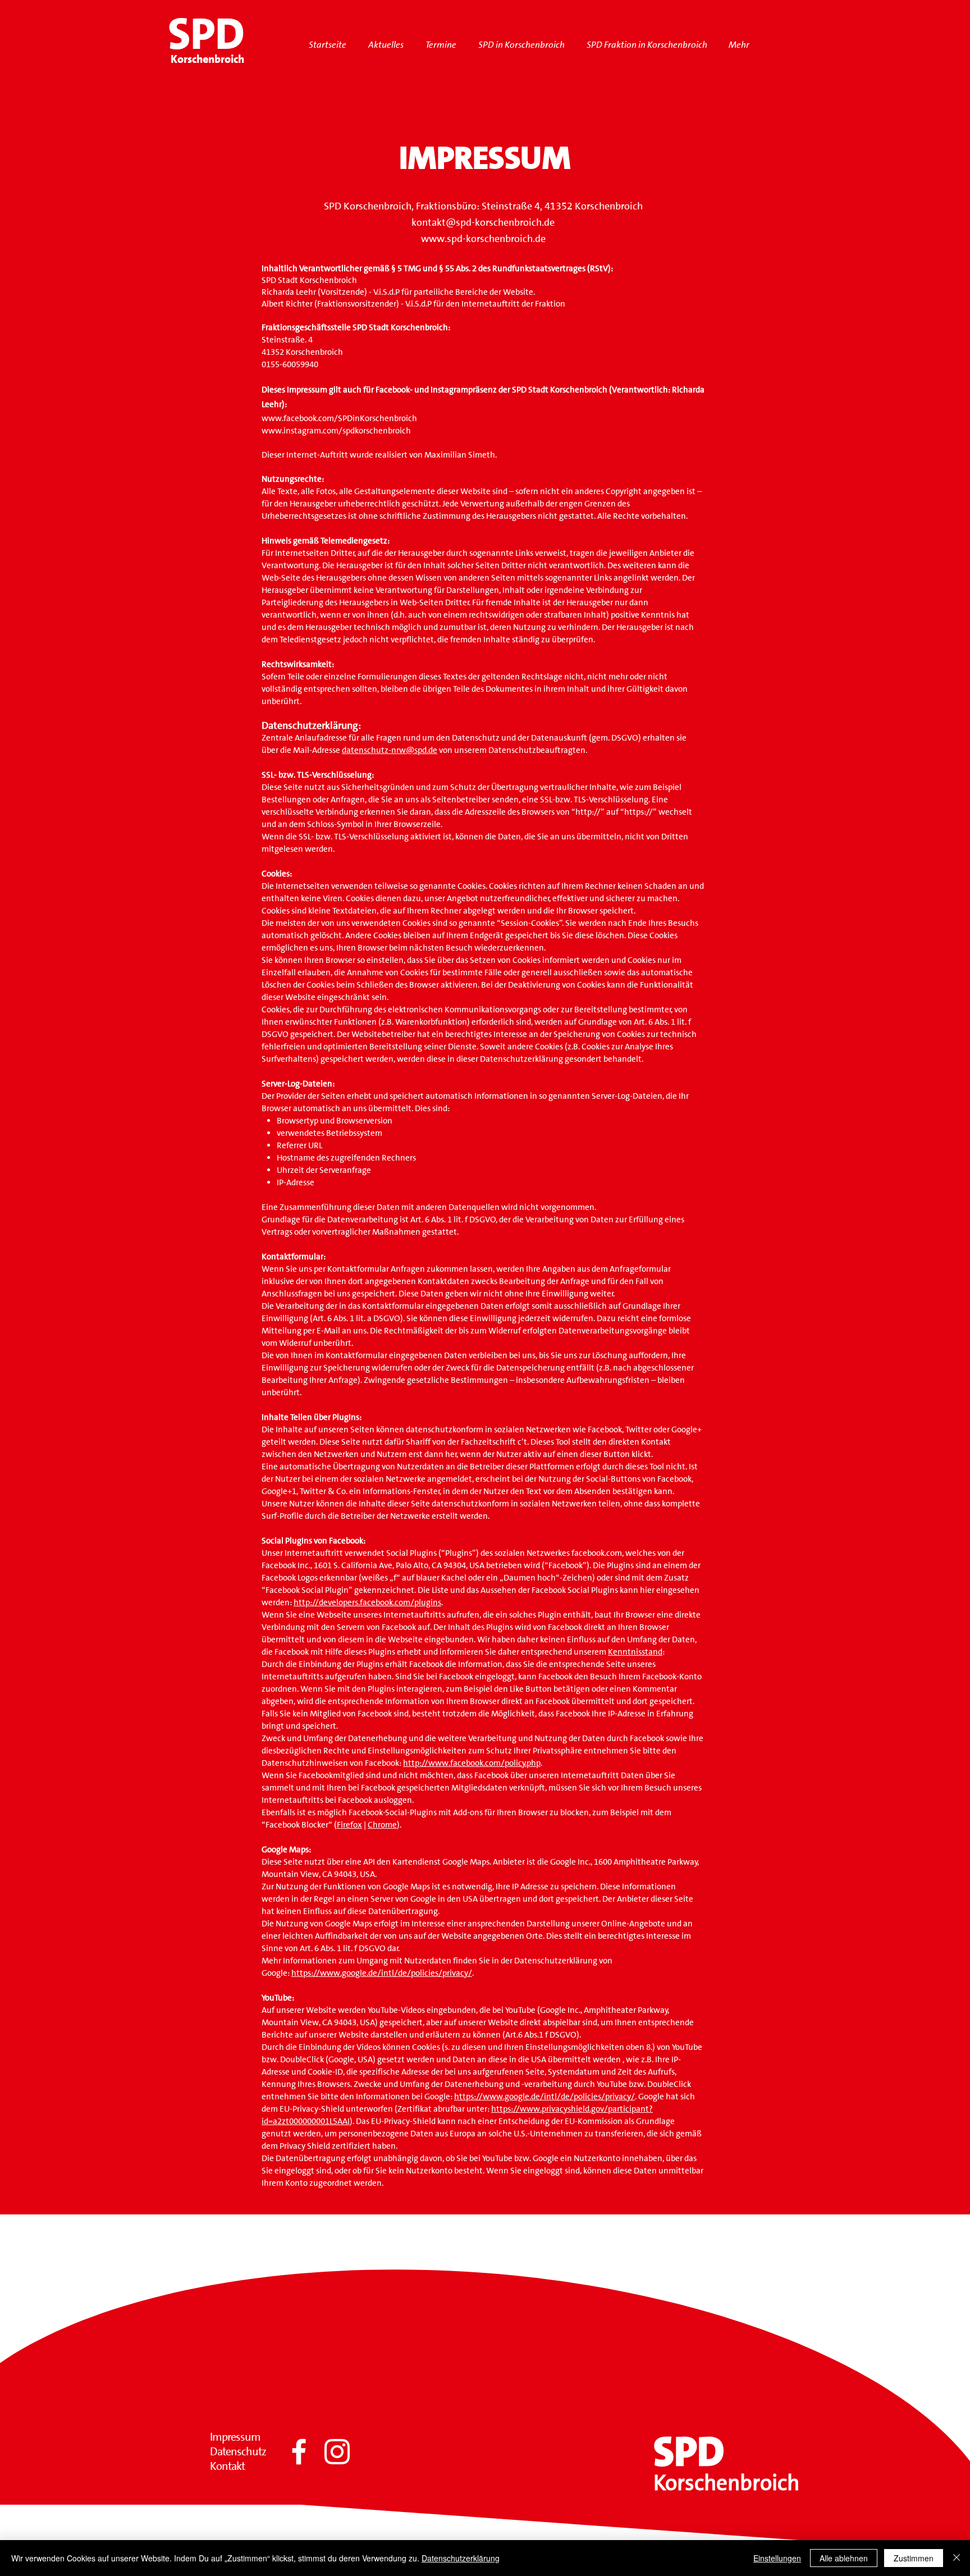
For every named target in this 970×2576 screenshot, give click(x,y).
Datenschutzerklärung (461, 2558)
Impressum (235, 2437)
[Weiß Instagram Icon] (337, 2452)
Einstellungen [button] (777, 2558)
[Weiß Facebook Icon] (299, 2452)
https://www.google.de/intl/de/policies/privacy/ (382, 1973)
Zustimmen (914, 2558)
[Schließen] (957, 2558)
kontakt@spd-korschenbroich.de (483, 222)
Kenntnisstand (635, 1652)
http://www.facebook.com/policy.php (472, 1763)
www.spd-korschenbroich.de (483, 239)
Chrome (382, 1825)
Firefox (349, 1825)
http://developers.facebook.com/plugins (367, 1602)
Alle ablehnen (844, 2558)
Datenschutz (238, 2451)
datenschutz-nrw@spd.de (390, 750)
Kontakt (227, 2466)
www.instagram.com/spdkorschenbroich (336, 431)
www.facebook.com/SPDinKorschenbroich (339, 418)
